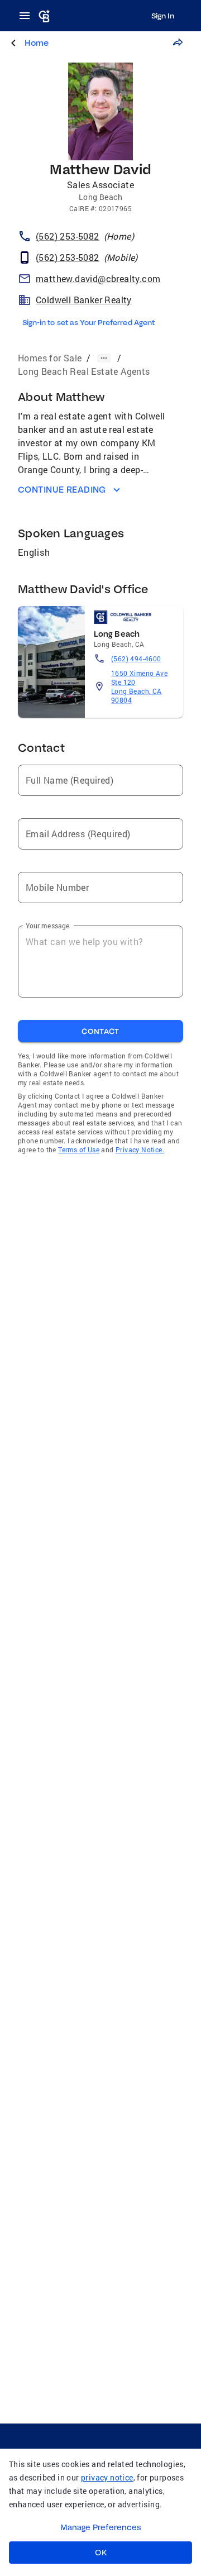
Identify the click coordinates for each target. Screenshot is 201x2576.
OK (101, 2553)
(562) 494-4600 (136, 659)
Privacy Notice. (140, 1149)
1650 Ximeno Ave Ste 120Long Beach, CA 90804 (139, 686)
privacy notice (107, 2477)
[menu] (28, 16)
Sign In (163, 16)
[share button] (178, 42)
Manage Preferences (101, 2527)
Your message (48, 926)
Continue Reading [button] (62, 490)
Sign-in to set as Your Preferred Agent (88, 322)
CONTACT (100, 1031)
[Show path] (104, 358)
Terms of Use (79, 1149)
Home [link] (37, 43)
